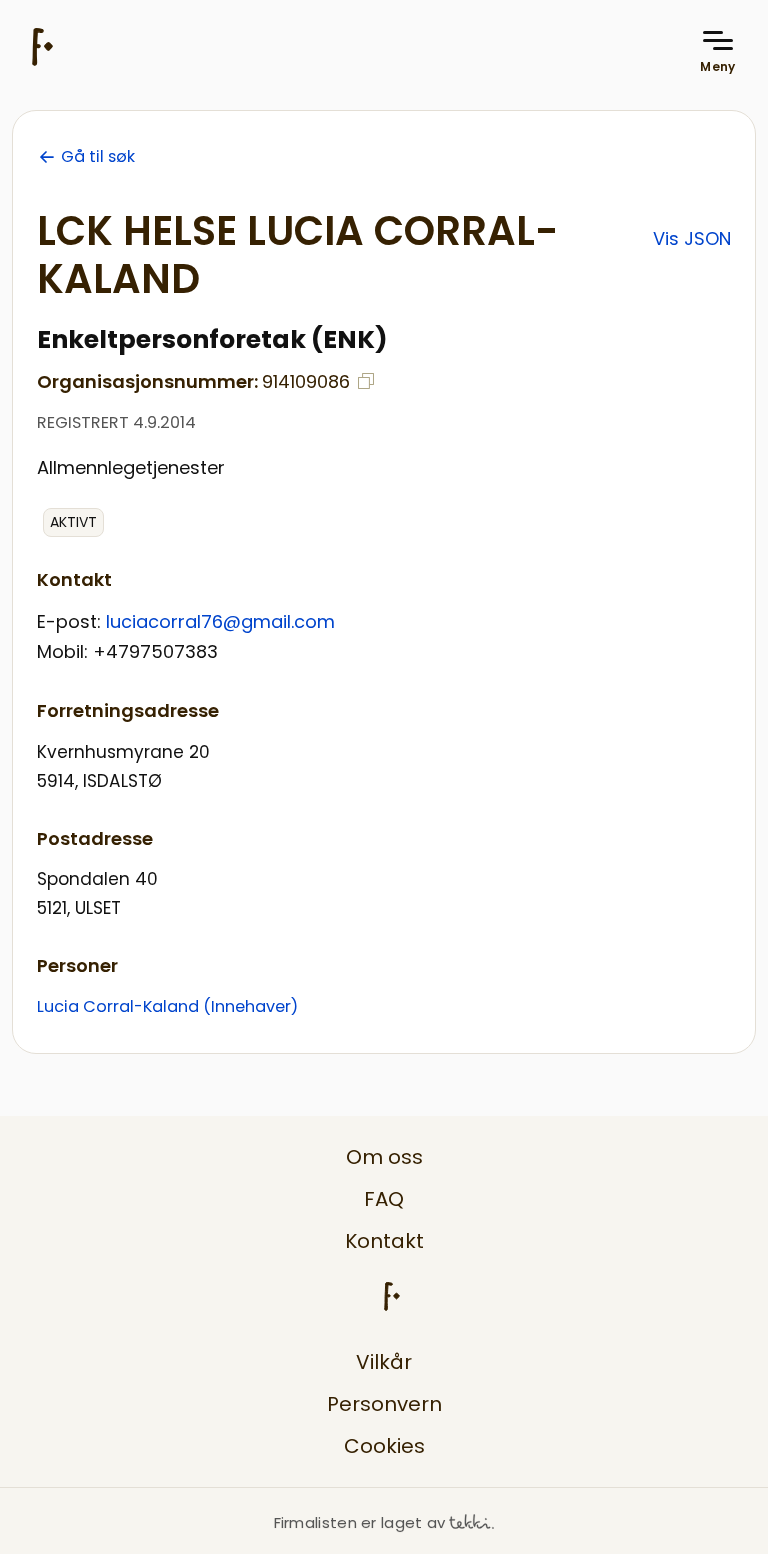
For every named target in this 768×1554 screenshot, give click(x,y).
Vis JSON (692, 238)
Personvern (384, 1404)
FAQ (384, 1199)
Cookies (384, 1446)
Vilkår (384, 1362)
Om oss (384, 1157)
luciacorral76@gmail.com (220, 621)
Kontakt (384, 1241)
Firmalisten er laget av (360, 1522)
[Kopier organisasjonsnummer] (366, 381)
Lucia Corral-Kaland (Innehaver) (167, 1006)
